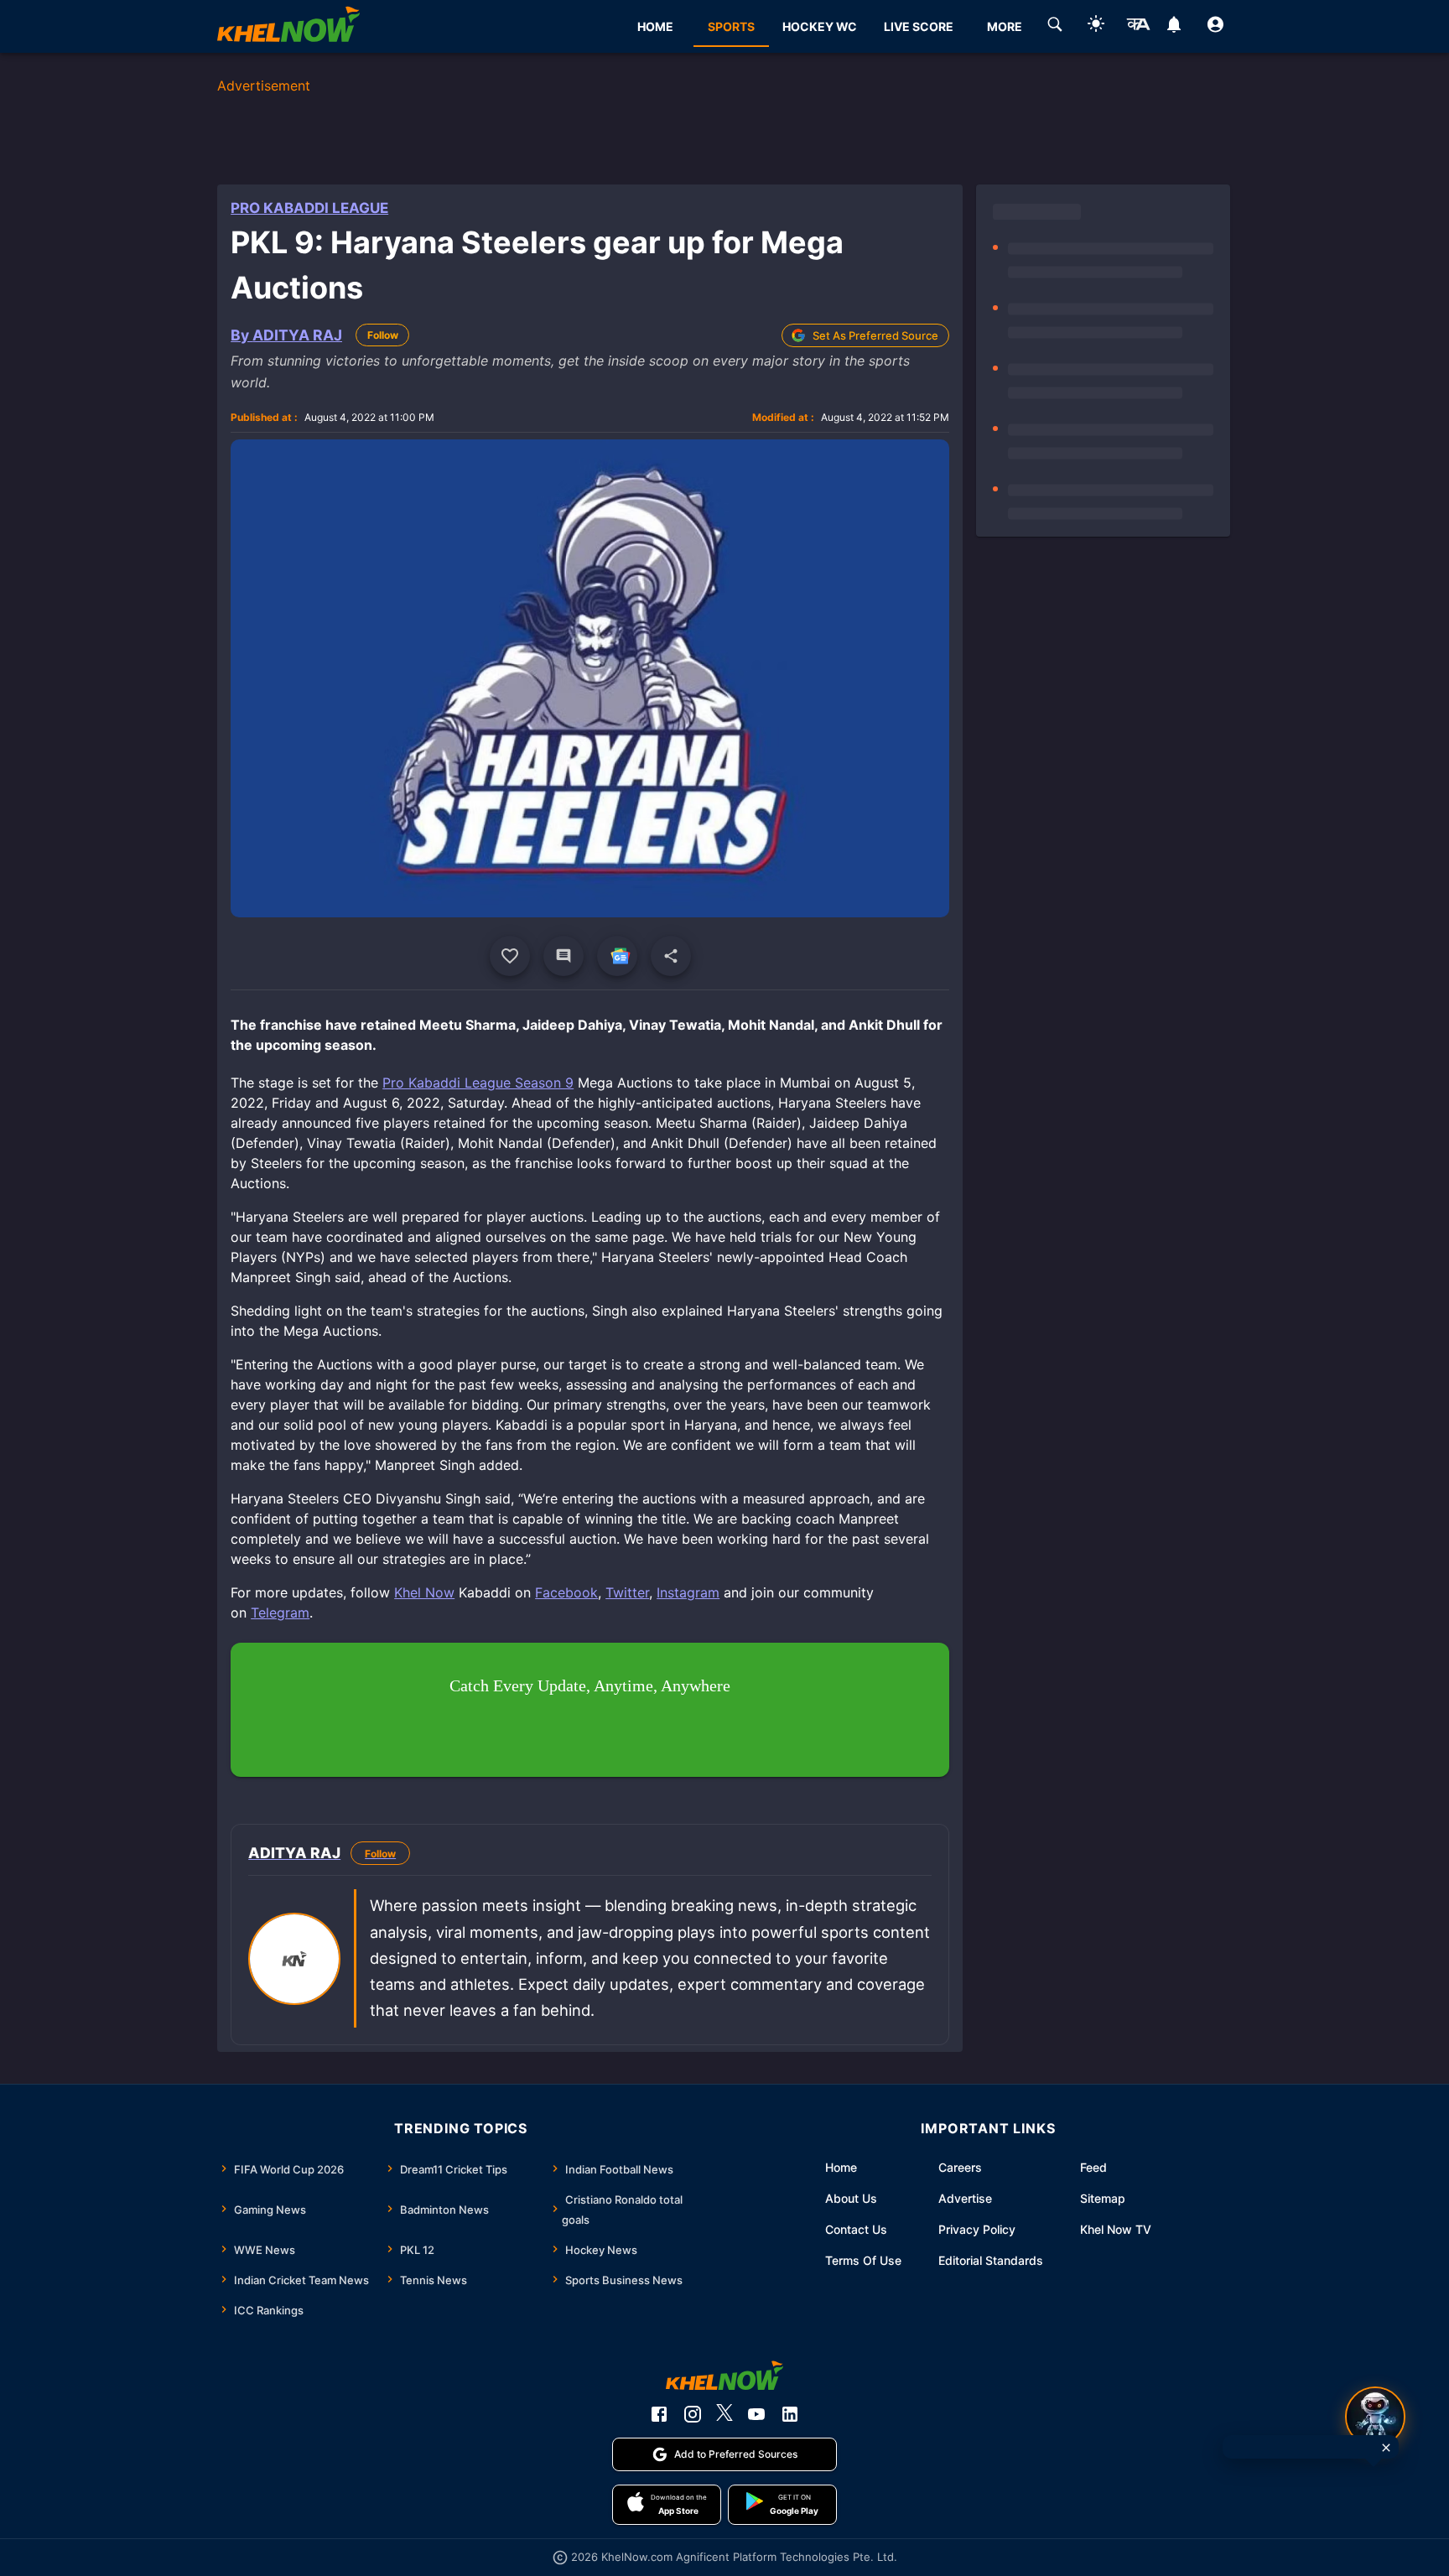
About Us (851, 2198)
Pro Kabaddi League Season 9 (478, 1083)
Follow (383, 335)
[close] (1386, 2448)
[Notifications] (1174, 27)
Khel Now (424, 1592)
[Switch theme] (1096, 26)
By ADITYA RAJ (286, 335)
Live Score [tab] (919, 26)
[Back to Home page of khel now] (288, 26)
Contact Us (856, 2229)
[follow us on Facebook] (659, 2414)
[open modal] (1375, 2417)
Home (841, 2167)
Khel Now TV (1116, 2229)
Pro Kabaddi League (309, 208)
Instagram (688, 1592)
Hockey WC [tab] (820, 26)
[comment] (563, 956)
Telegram (280, 1613)
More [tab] (1005, 26)
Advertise (965, 2198)
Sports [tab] (731, 26)
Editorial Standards (991, 2260)
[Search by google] (1055, 27)
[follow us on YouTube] (756, 2414)
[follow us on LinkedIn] (790, 2414)
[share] (671, 956)
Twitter (627, 1592)
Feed (1093, 2167)
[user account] (1215, 27)
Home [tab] (655, 26)
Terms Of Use (863, 2260)
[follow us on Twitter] (724, 2414)
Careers (960, 2167)
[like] (510, 956)
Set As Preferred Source (875, 335)
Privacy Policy (977, 2229)
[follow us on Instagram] (693, 2414)
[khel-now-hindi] (1138, 27)
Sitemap (1103, 2198)
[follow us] (617, 956)
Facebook (566, 1592)
